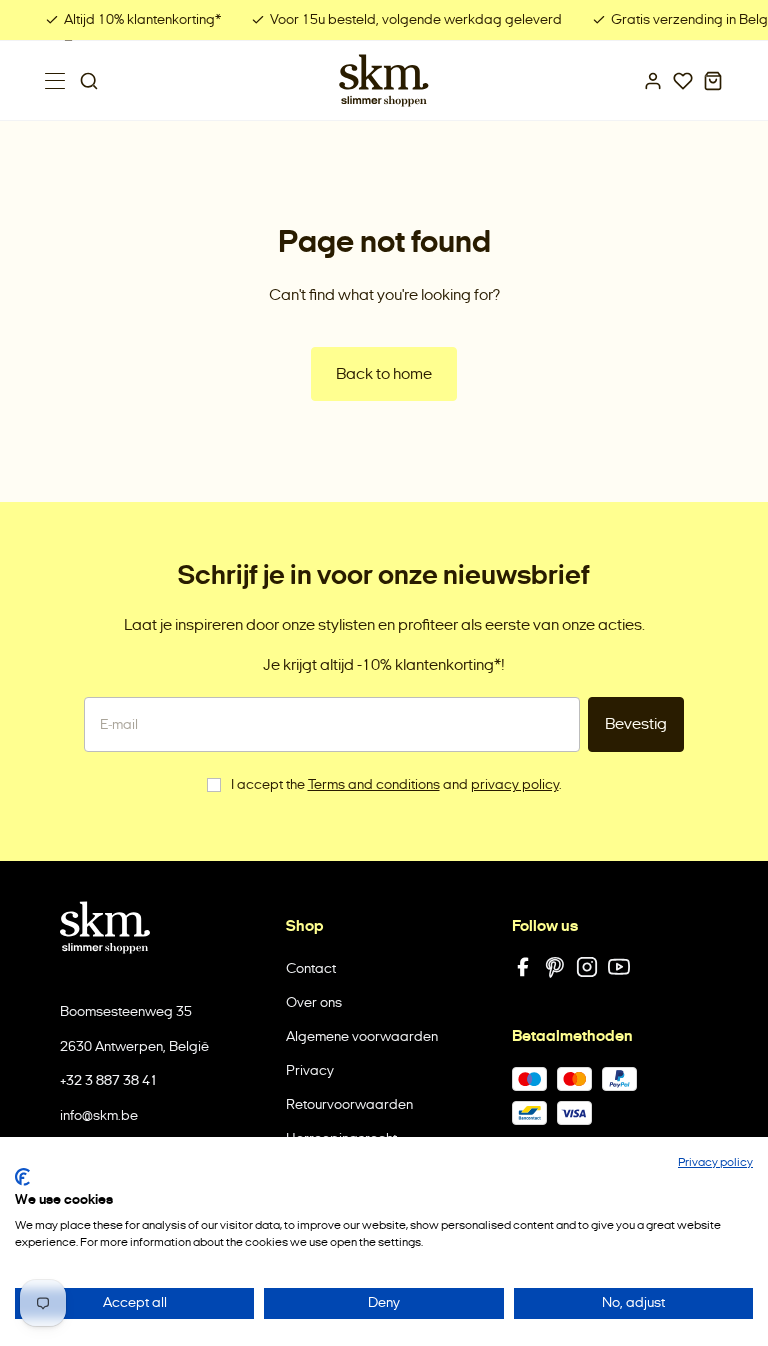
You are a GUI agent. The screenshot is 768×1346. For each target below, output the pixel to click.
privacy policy (515, 784)
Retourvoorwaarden (349, 1104)
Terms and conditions (374, 784)
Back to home (384, 373)
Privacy (310, 1070)
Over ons (314, 1002)
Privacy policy (715, 1162)
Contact (311, 968)
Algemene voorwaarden (362, 1036)
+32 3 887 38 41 (109, 1080)
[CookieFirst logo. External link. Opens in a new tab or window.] (22, 1177)
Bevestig (636, 723)
